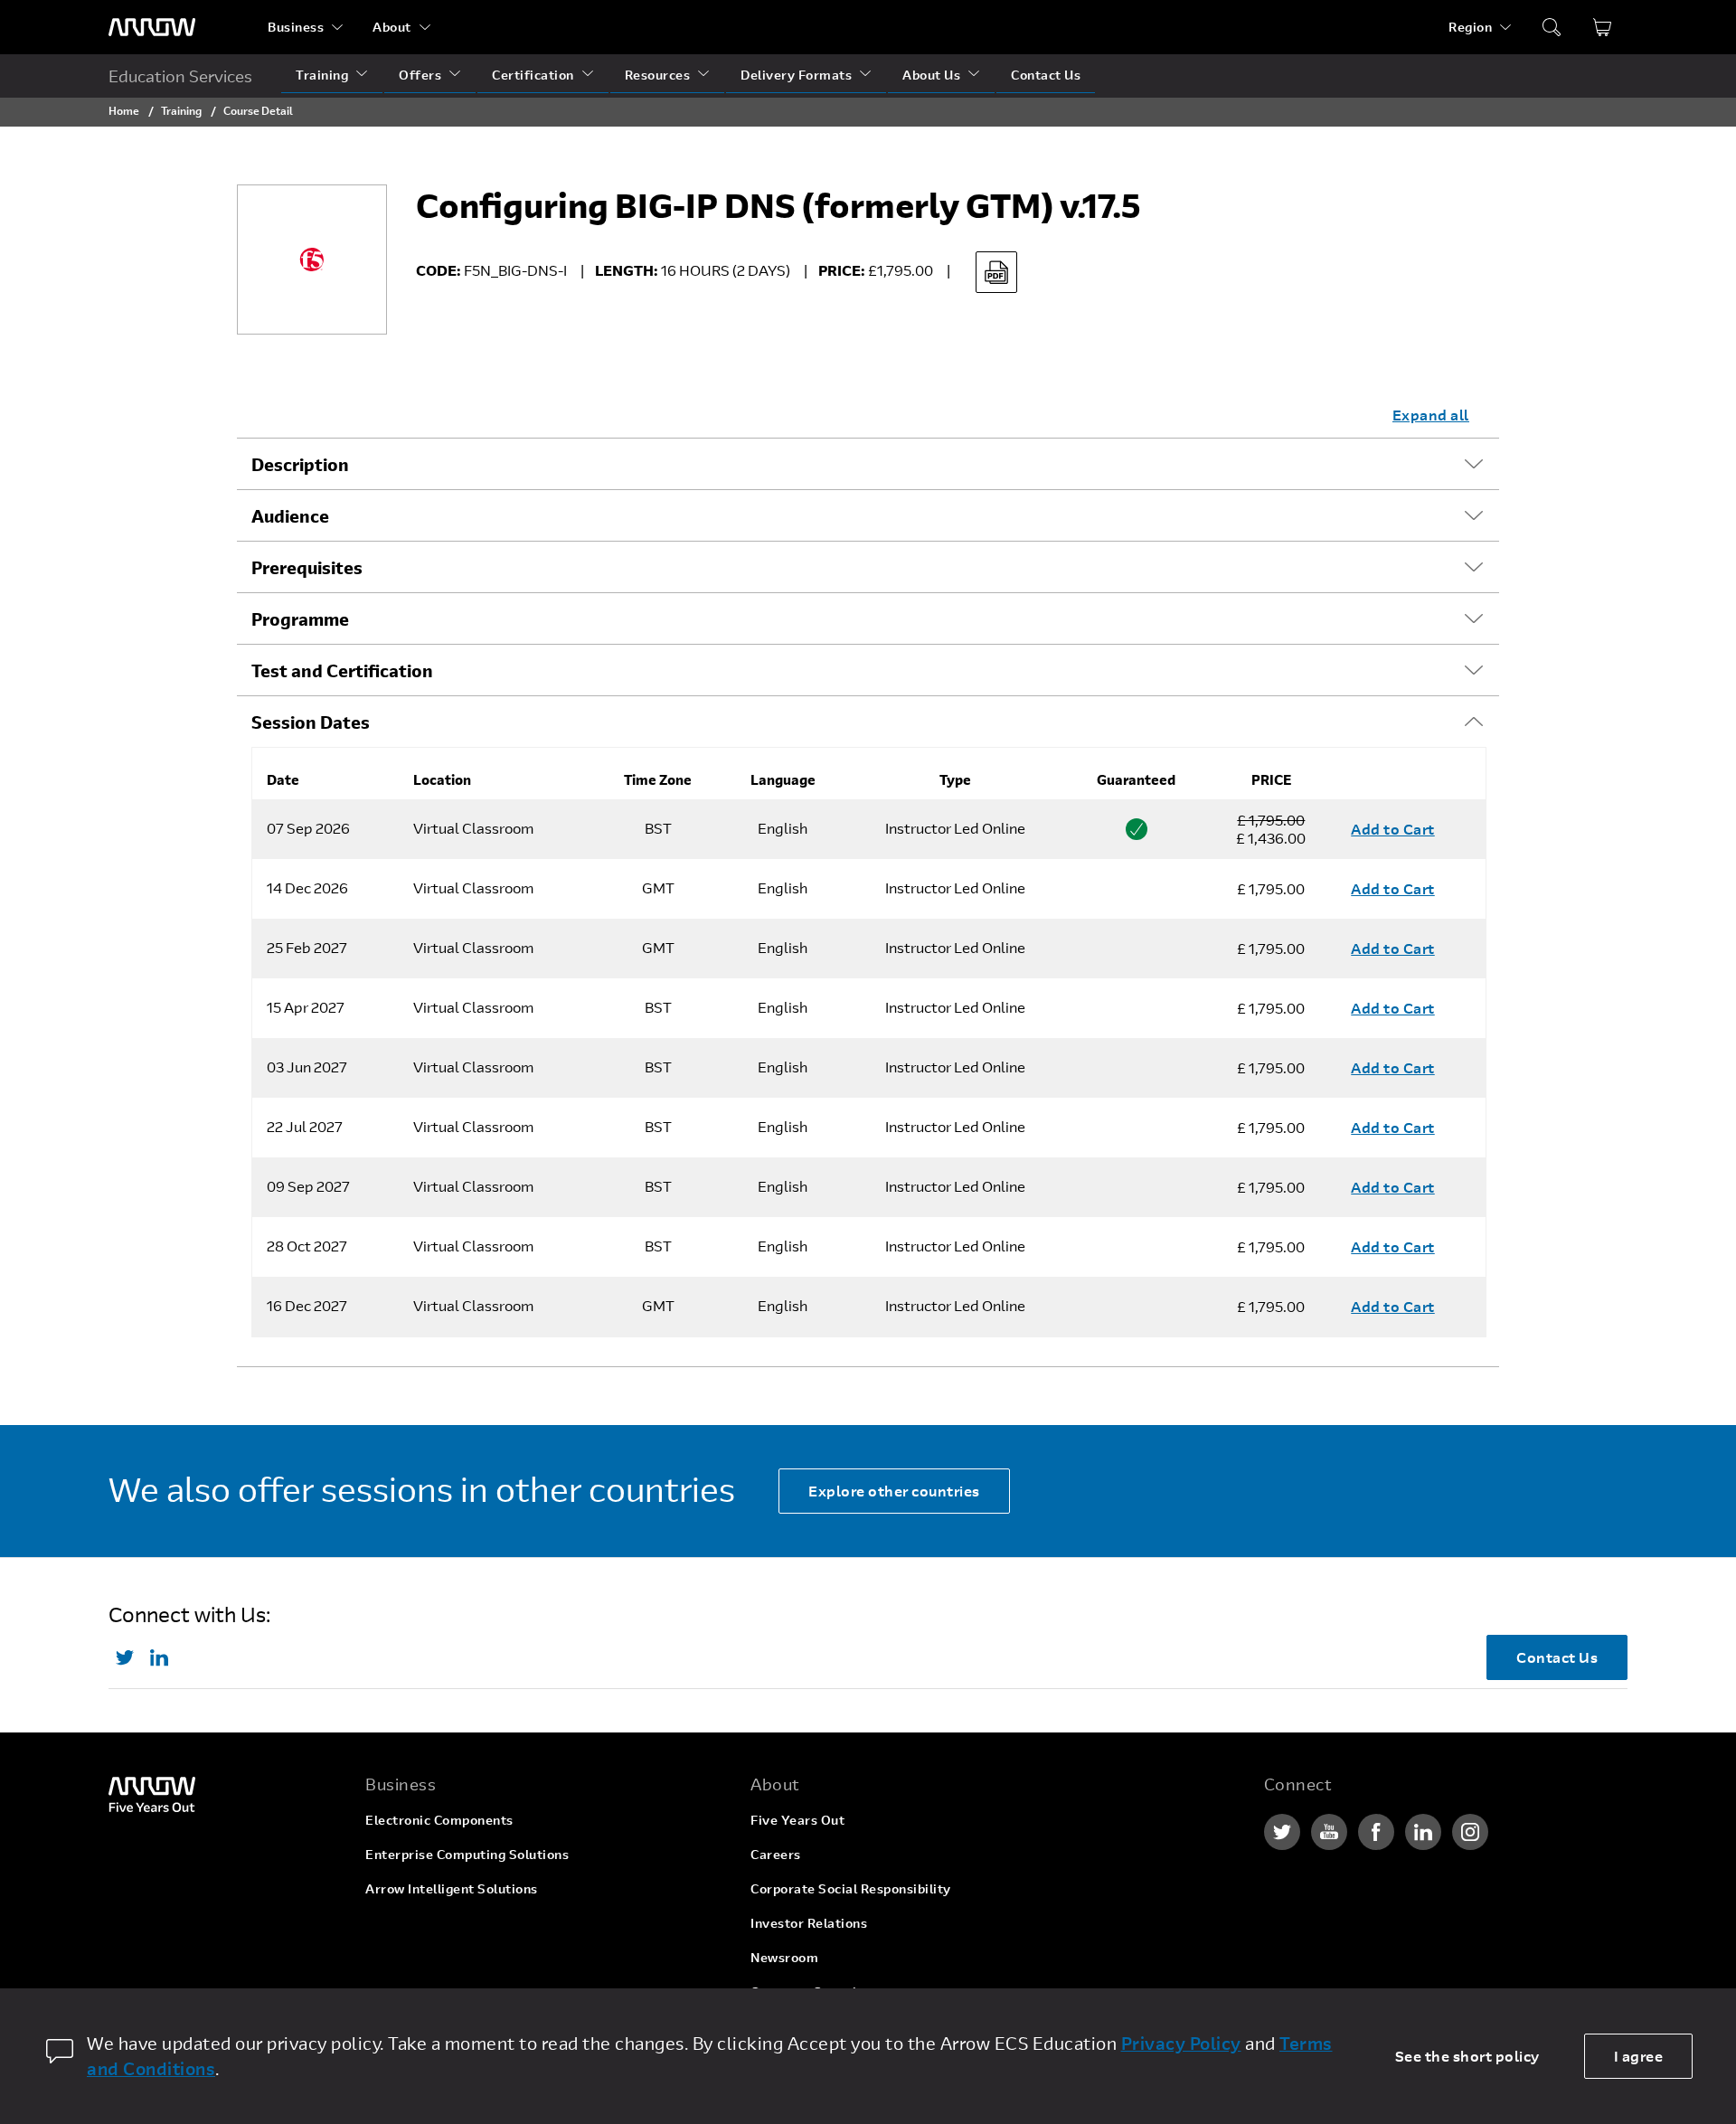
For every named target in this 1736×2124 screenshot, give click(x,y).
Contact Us (1046, 75)
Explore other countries (894, 1491)
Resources (658, 75)
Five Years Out (797, 1820)
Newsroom (784, 1957)
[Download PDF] (996, 272)
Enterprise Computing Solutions (467, 1854)
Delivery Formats (796, 75)
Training (322, 75)
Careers (776, 1854)
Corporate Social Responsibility (851, 1888)
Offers (420, 75)
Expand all (1431, 415)
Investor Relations (809, 1923)
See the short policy (1467, 2056)
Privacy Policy (1181, 2043)
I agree (1639, 2056)
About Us (931, 75)
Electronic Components (439, 1820)
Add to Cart (1393, 829)
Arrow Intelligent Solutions (452, 1888)
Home (124, 110)
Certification (533, 75)
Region (1470, 27)
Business (296, 27)
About (392, 27)
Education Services (180, 76)
